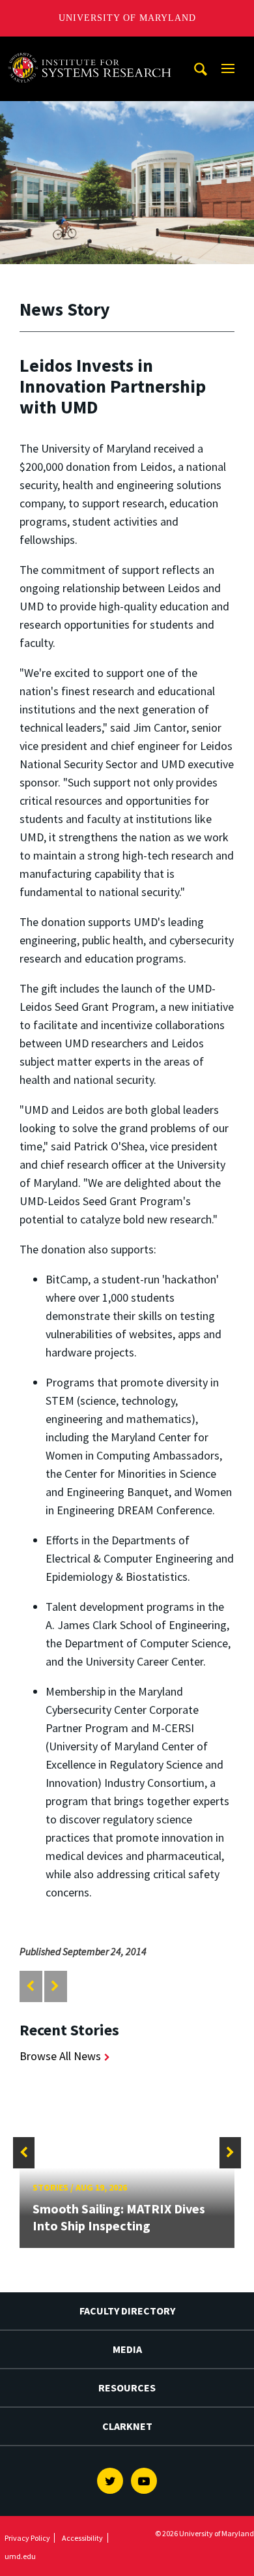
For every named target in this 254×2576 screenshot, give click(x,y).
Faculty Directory (127, 2311)
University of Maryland (127, 18)
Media (127, 2349)
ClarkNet (127, 2426)
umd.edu (20, 2556)
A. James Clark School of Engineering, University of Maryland (93, 49)
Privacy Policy (27, 2538)
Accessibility (82, 2538)
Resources (127, 2388)
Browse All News (60, 2056)
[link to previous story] (30, 1986)
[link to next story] (55, 1986)
